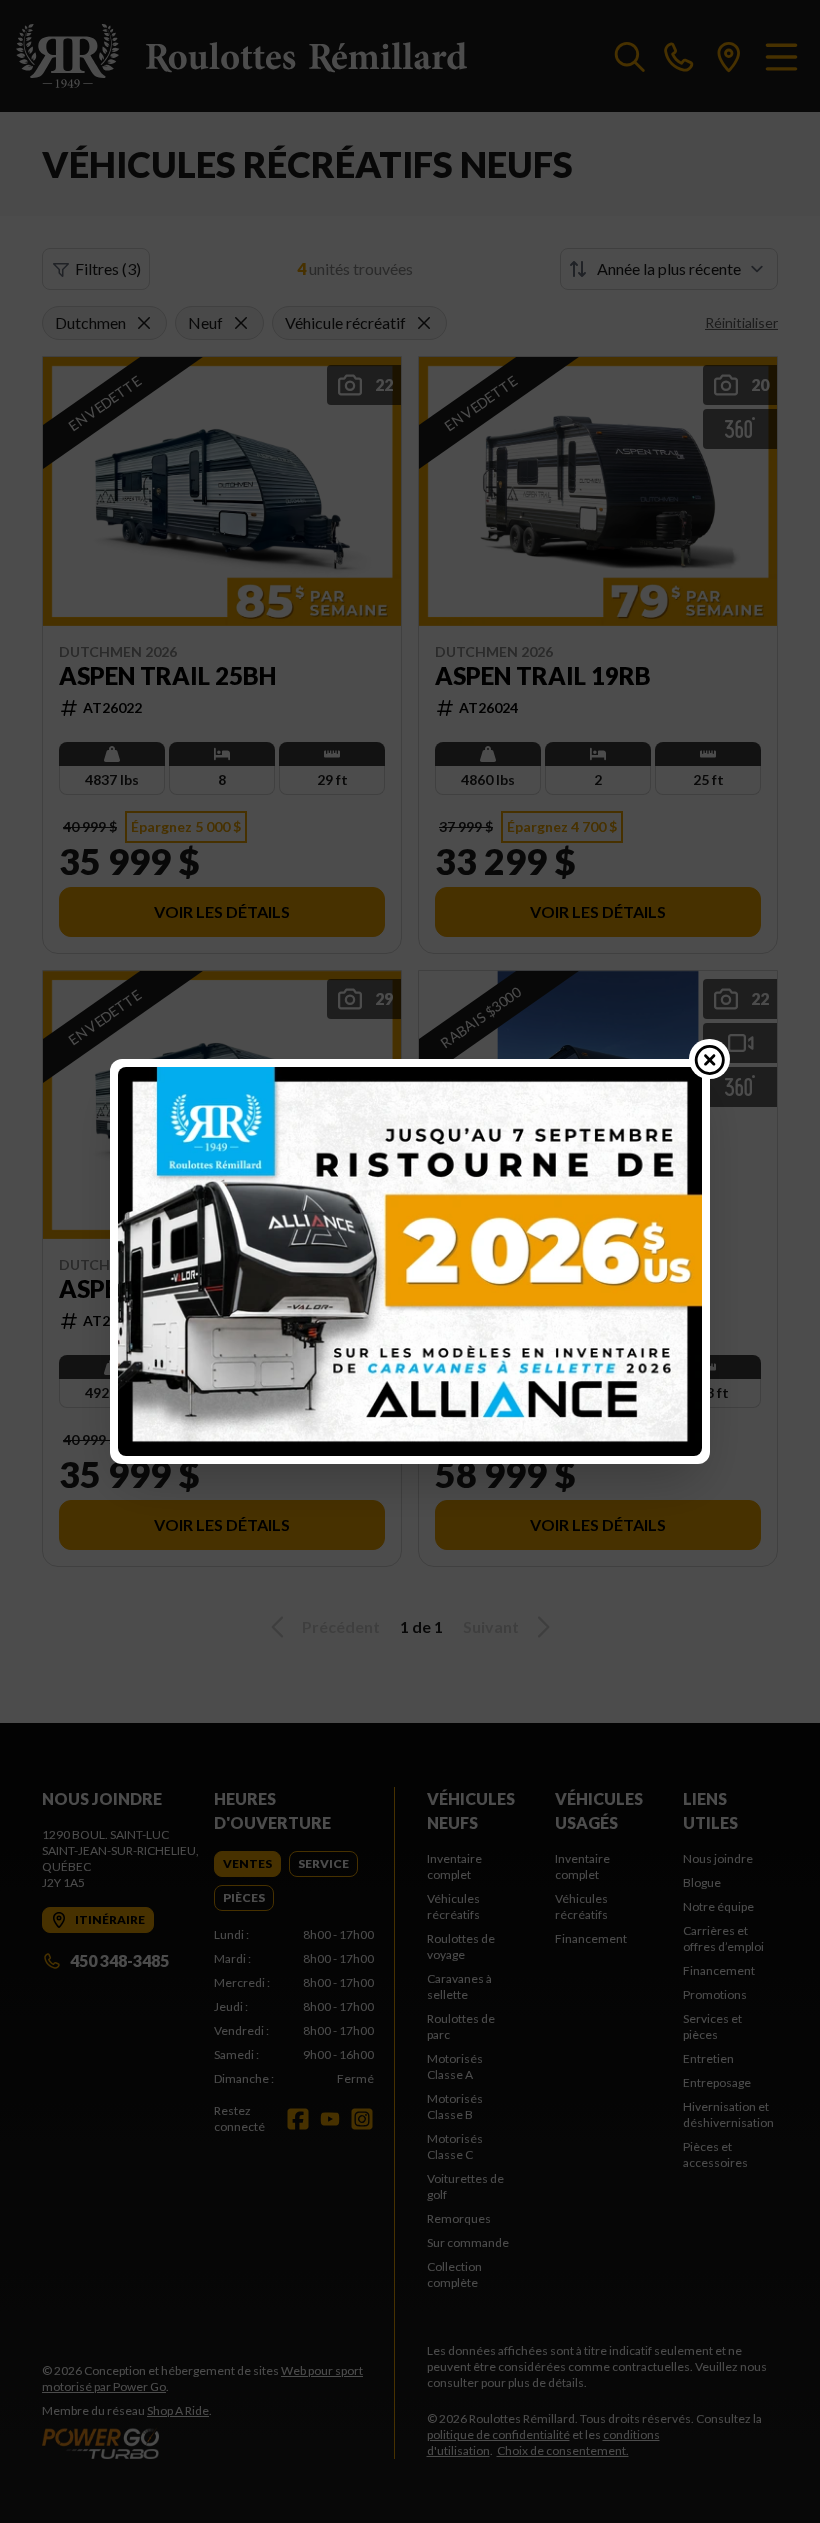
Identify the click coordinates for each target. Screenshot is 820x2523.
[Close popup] (710, 1059)
